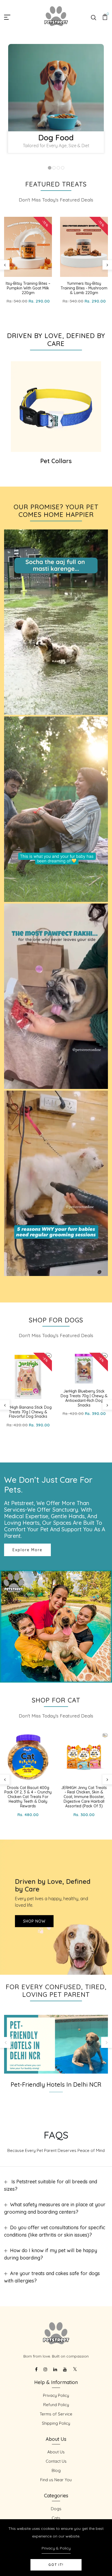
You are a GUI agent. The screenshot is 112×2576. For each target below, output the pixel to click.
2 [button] (54, 168)
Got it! (56, 2565)
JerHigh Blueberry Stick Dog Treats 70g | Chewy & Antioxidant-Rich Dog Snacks (84, 1398)
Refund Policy (56, 2405)
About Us (56, 2452)
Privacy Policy (56, 2395)
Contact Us (56, 2461)
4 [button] (63, 168)
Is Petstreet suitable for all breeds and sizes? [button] (51, 2185)
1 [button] (50, 168)
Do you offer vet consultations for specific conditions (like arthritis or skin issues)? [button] (55, 2231)
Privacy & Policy (56, 2548)
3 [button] (58, 168)
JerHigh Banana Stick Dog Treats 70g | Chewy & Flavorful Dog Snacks (28, 1412)
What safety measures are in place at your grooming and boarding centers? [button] (55, 2208)
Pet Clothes (56, 461)
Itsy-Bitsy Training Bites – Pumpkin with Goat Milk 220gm (28, 288)
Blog (56, 2470)
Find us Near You (56, 2480)
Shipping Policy (56, 2423)
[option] (56, 101)
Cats (56, 2518)
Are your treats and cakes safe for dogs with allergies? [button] (52, 2277)
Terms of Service (56, 2414)
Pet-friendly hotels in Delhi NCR (56, 2085)
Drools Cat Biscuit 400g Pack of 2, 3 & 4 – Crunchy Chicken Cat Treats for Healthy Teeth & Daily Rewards (28, 1797)
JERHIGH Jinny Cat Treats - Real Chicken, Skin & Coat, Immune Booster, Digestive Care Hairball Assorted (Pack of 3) (84, 1797)
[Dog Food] (56, 88)
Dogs (56, 2509)
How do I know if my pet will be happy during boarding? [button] (51, 2254)
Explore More (27, 1550)
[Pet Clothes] (56, 407)
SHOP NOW (34, 1921)
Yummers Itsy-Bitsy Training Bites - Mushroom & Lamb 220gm (84, 288)
